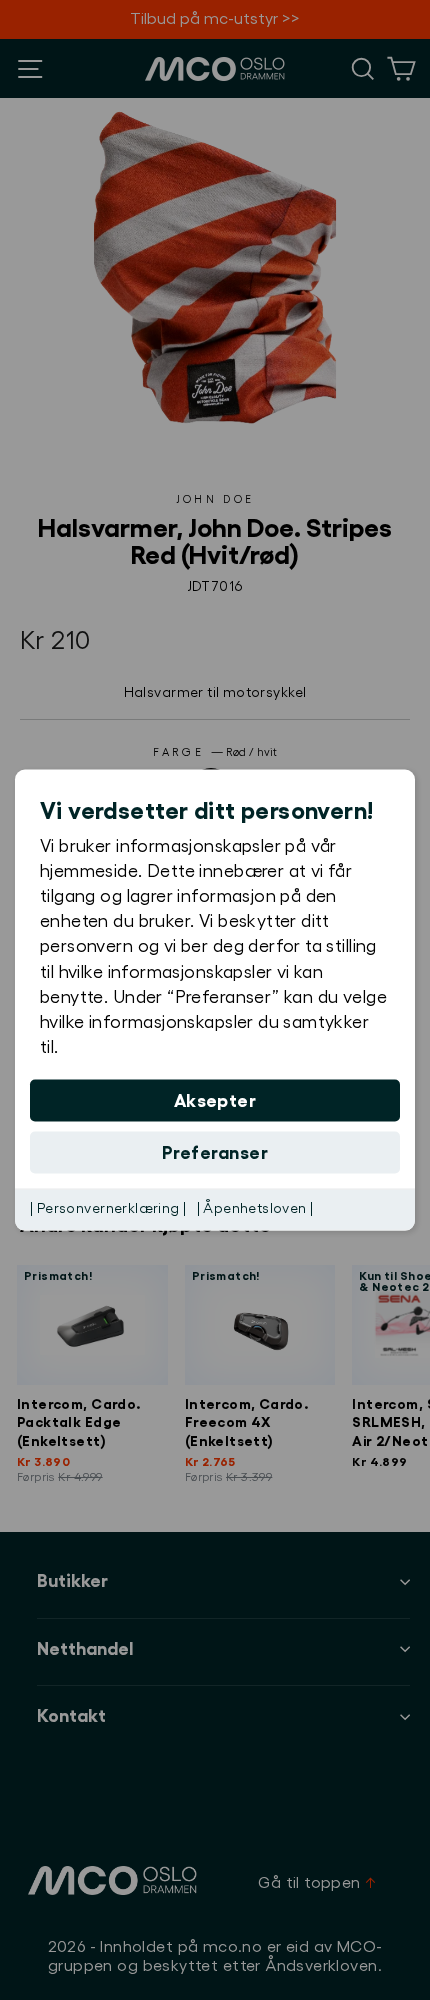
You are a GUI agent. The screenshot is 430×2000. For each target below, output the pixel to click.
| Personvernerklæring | (108, 1209)
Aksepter (215, 1101)
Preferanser (215, 1153)
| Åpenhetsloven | (255, 1209)
